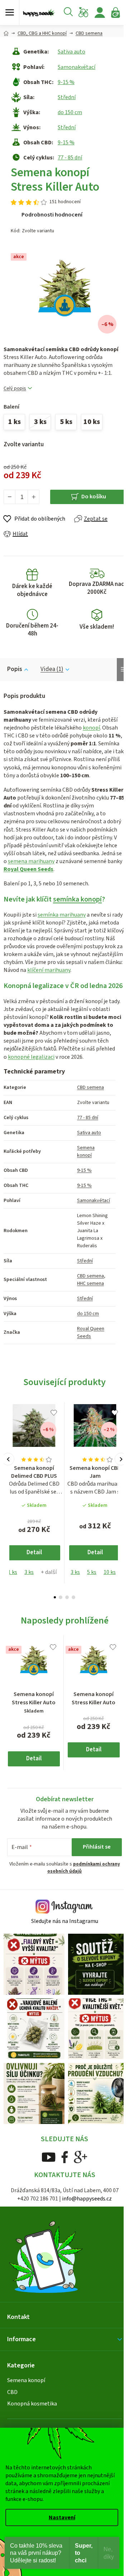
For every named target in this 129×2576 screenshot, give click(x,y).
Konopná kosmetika (32, 2404)
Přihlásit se (97, 1847)
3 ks (29, 1572)
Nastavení (62, 2517)
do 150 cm (70, 112)
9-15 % (66, 82)
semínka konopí (77, 899)
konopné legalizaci (31, 1057)
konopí (91, 728)
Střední (67, 97)
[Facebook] (65, 2157)
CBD (12, 2392)
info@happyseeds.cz (87, 2199)
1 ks (13, 1572)
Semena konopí (86, 1152)
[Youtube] (49, 2157)
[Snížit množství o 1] (10, 497)
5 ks (92, 1572)
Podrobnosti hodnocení (52, 215)
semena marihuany (31, 861)
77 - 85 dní (70, 158)
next (121, 1459)
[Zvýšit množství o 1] (33, 497)
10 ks (110, 1572)
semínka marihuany (62, 915)
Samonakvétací (77, 67)
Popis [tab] (15, 669)
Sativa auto (71, 52)
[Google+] (81, 2157)
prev (8, 1459)
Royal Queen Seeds (28, 869)
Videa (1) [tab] (52, 669)
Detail (34, 1552)
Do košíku (94, 497)
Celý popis (15, 389)
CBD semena (90, 1087)
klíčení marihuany (49, 970)
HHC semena (90, 1284)
